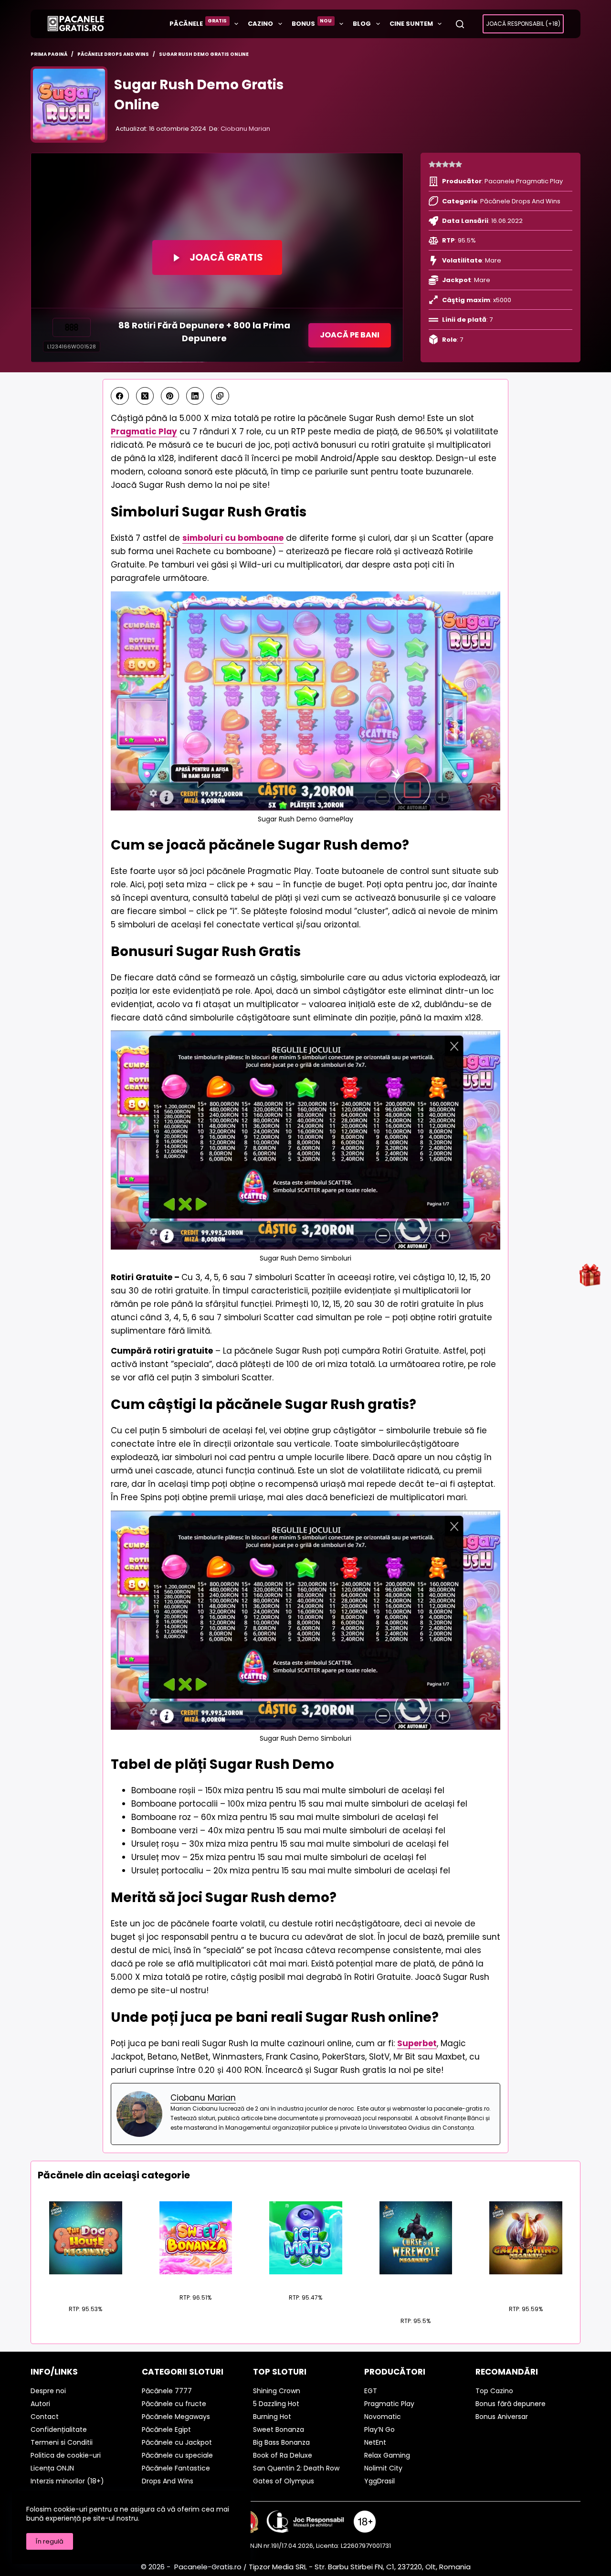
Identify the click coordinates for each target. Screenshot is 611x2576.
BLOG (362, 24)
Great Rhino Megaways (526, 2286)
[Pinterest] (170, 396)
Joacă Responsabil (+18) (523, 24)
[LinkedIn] (195, 396)
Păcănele (198, 23)
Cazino (260, 24)
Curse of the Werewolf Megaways (416, 2292)
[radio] (432, 165)
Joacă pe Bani (350, 335)
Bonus (312, 23)
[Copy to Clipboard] (220, 396)
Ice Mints (306, 2280)
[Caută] (460, 24)
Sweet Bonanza (195, 2280)
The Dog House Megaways (85, 2286)
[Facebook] (120, 396)
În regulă (50, 2541)
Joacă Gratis (226, 257)
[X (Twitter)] (145, 396)
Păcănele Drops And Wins (520, 201)
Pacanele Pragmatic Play (524, 181)
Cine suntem (411, 24)
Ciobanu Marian (245, 129)
